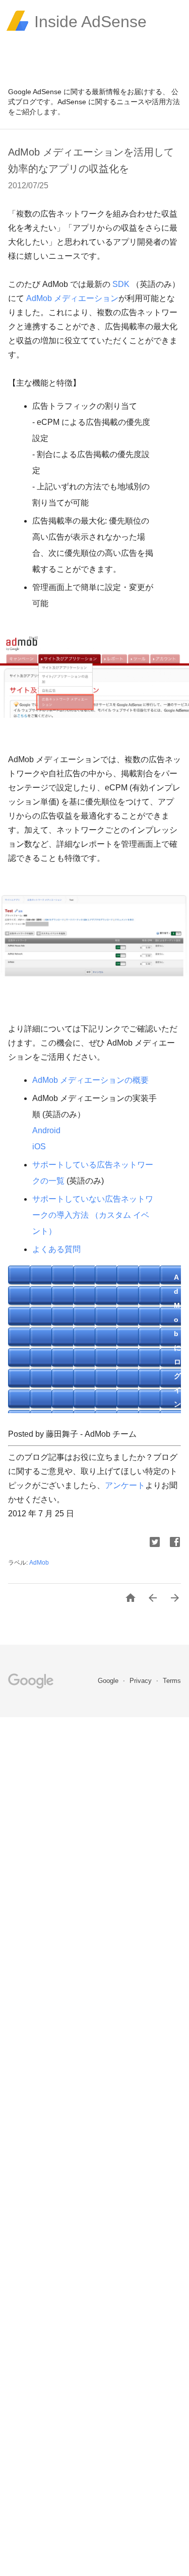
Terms (172, 1681)
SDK (121, 284)
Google (109, 1681)
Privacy (142, 1681)
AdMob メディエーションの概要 (90, 1080)
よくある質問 (56, 1249)
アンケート (125, 1485)
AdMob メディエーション (72, 298)
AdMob (39, 1563)
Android (46, 1130)
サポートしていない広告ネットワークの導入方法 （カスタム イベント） (93, 1215)
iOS (39, 1147)
